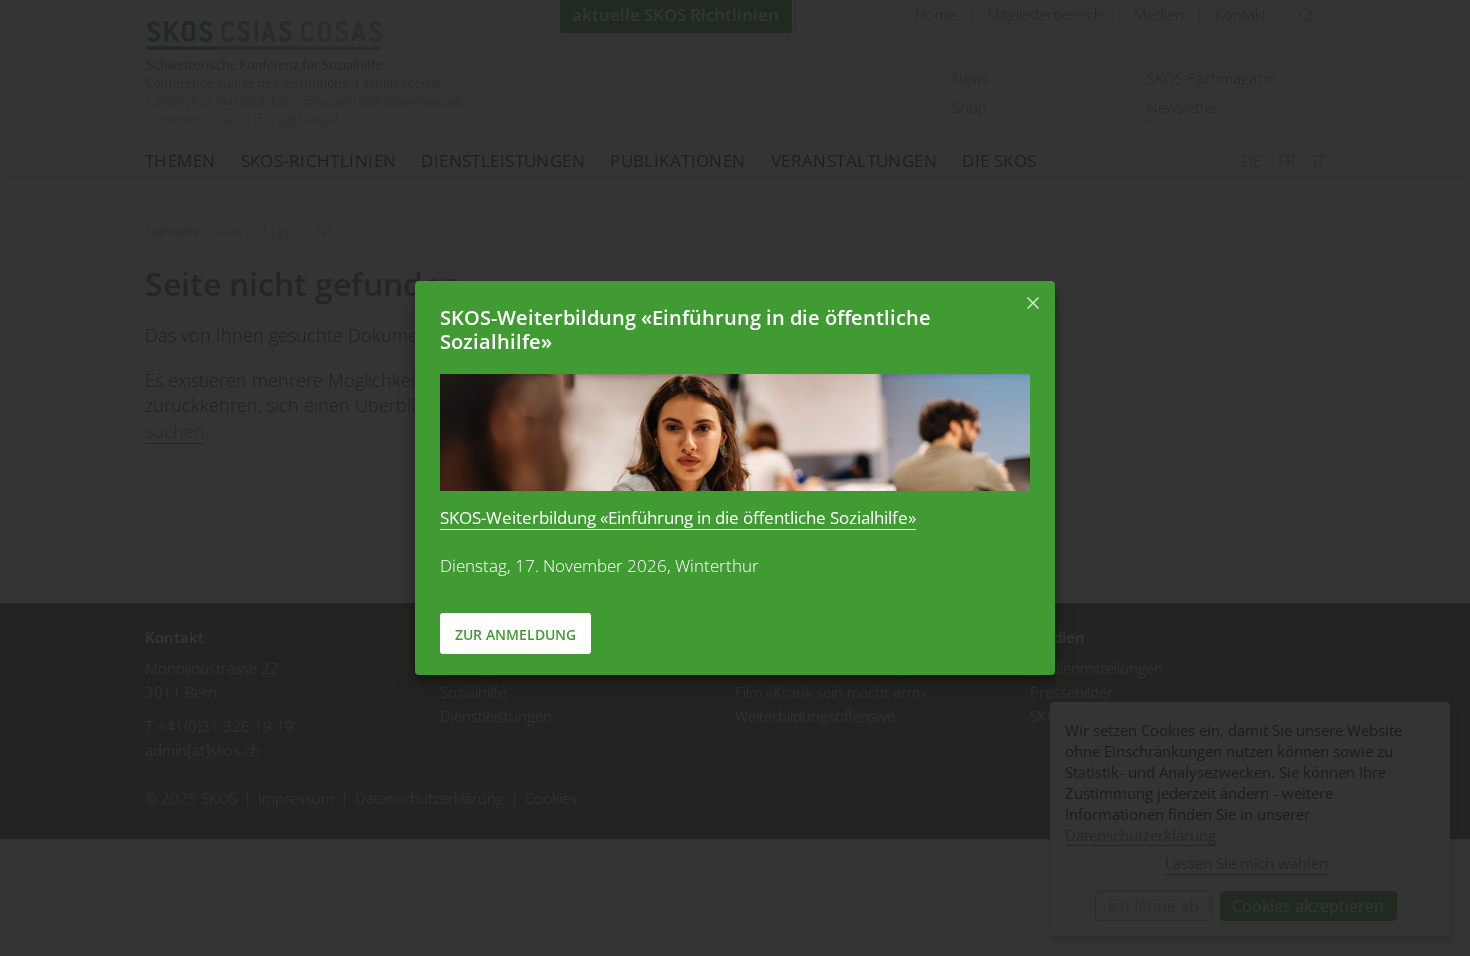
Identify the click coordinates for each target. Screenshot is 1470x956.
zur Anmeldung (515, 634)
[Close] (1033, 303)
